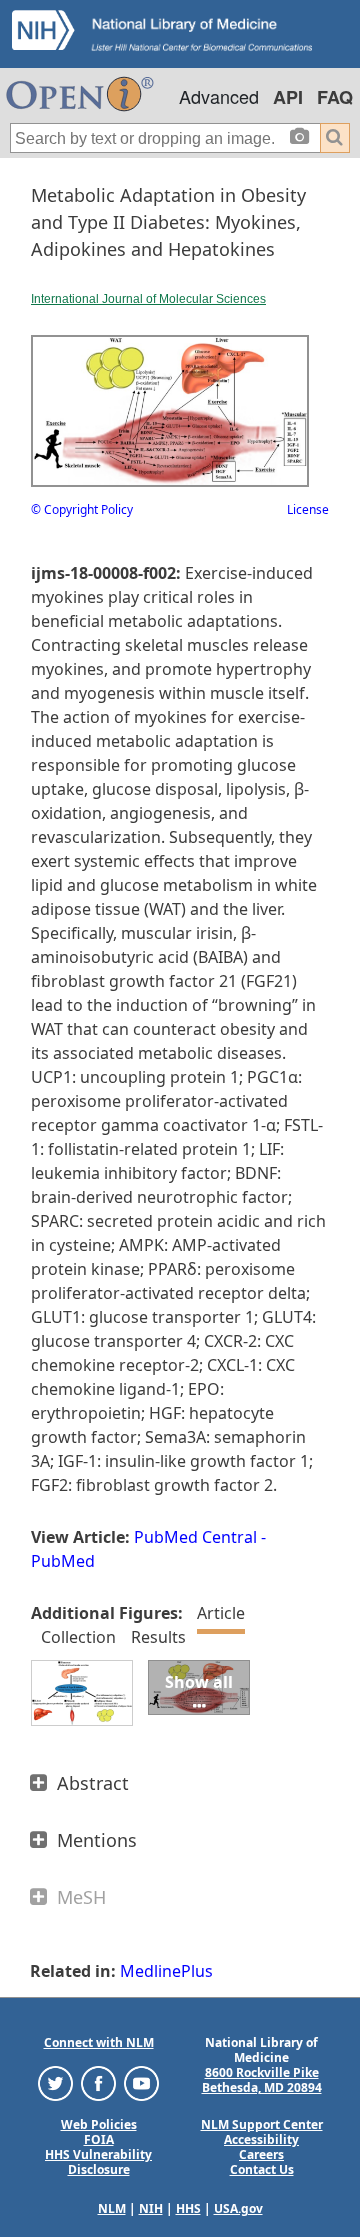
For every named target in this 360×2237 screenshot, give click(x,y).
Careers (261, 2154)
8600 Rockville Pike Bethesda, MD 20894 (262, 2080)
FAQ (335, 97)
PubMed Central (195, 1537)
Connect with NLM (99, 2042)
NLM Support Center (262, 2124)
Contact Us (262, 2169)
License (308, 509)
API (288, 97)
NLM (112, 2208)
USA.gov (238, 2208)
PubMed (63, 1561)
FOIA (99, 2139)
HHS (188, 2208)
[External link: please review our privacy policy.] (55, 2082)
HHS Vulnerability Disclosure (98, 2162)
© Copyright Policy (82, 509)
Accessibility (261, 2139)
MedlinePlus (166, 1971)
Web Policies (99, 2124)
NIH (151, 2208)
